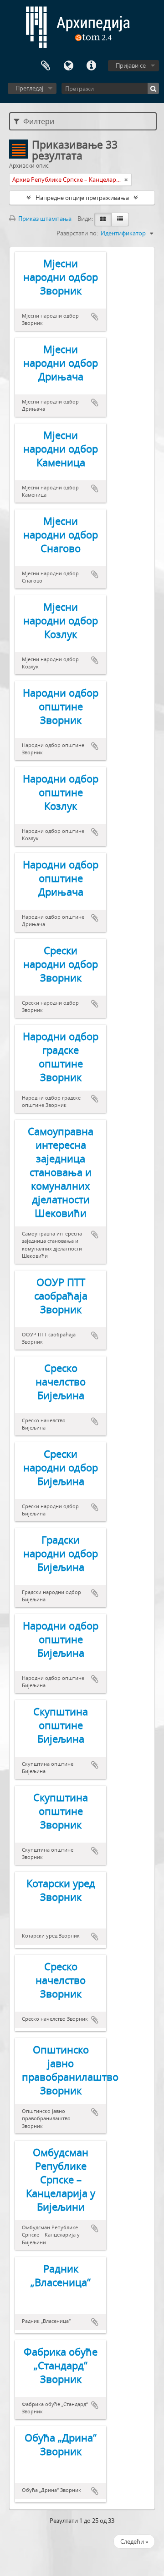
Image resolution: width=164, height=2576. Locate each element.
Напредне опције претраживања (82, 198)
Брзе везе (91, 66)
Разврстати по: (77, 233)
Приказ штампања (44, 219)
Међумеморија (46, 66)
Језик (68, 66)
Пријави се (131, 65)
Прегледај (29, 88)
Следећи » (134, 2541)
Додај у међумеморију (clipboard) (95, 317)
